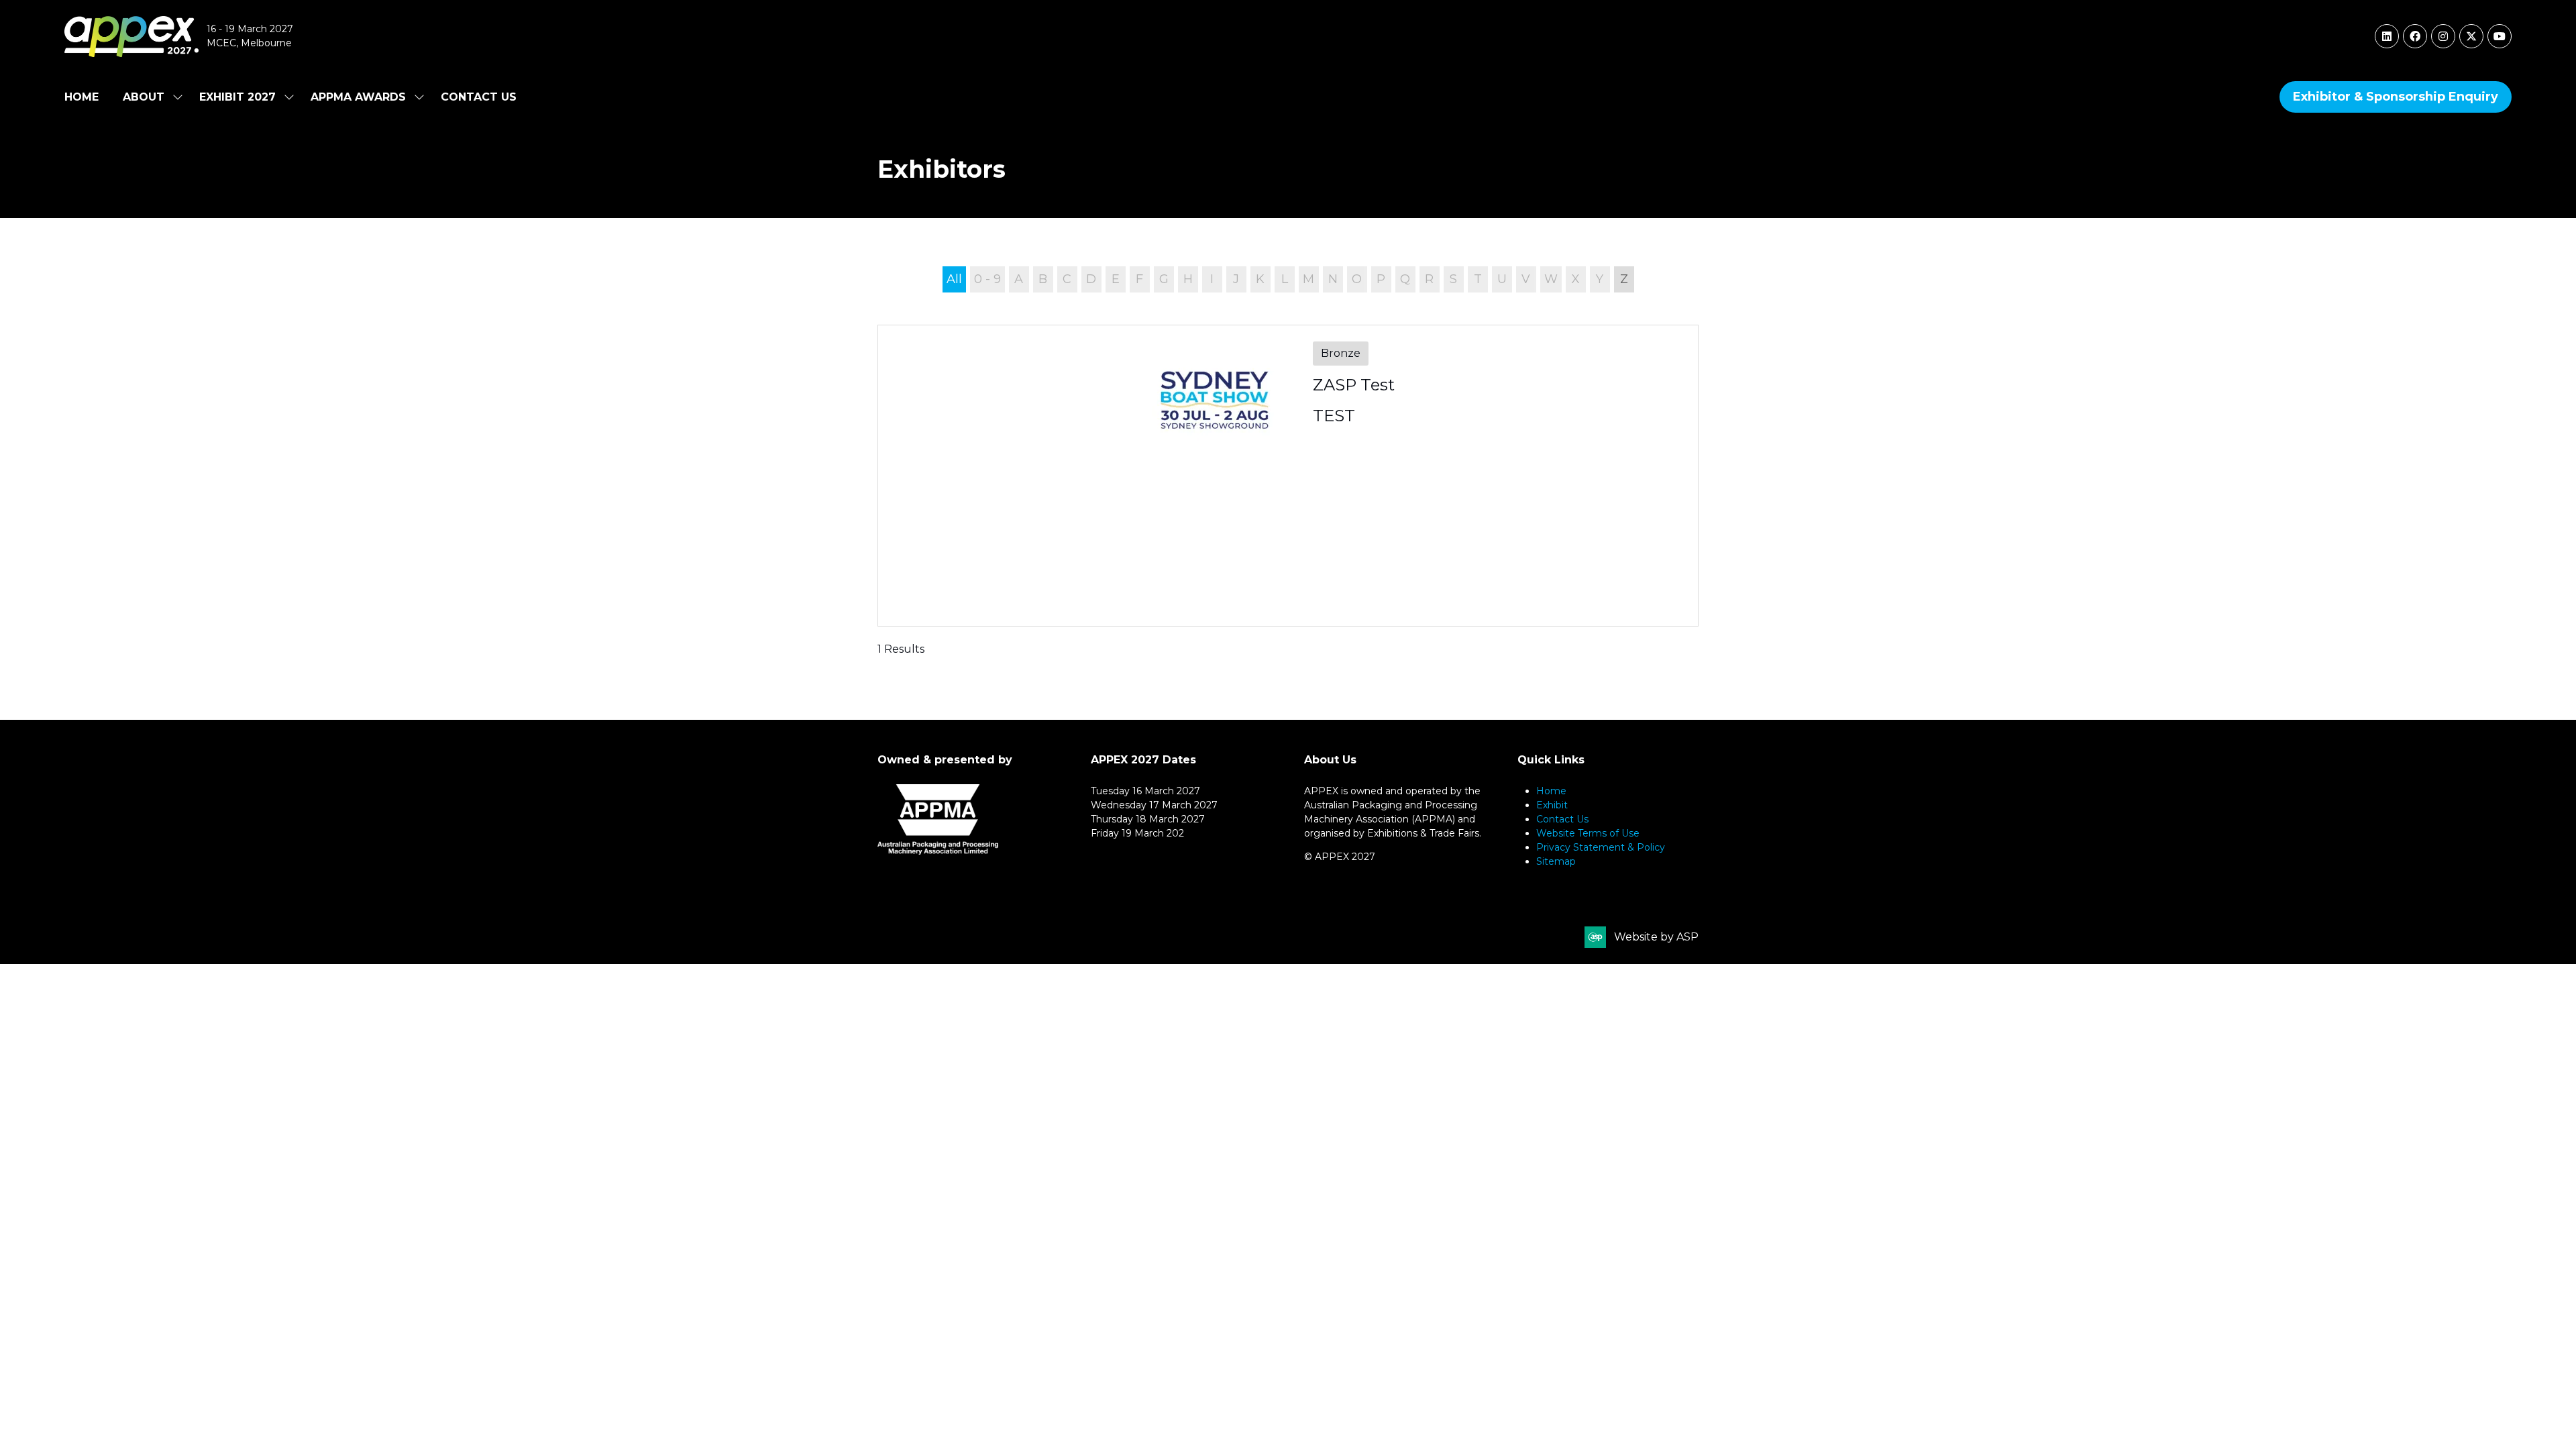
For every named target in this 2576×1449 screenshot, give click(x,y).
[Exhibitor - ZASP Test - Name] (1288, 476)
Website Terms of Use (1588, 833)
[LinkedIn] (2387, 36)
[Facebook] (2415, 36)
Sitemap (1556, 861)
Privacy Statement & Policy (1601, 847)
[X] (2471, 36)
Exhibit (1552, 805)
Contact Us (479, 97)
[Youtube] (2500, 36)
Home (82, 97)
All (954, 279)
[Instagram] (2443, 36)
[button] (2396, 97)
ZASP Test (1354, 385)
